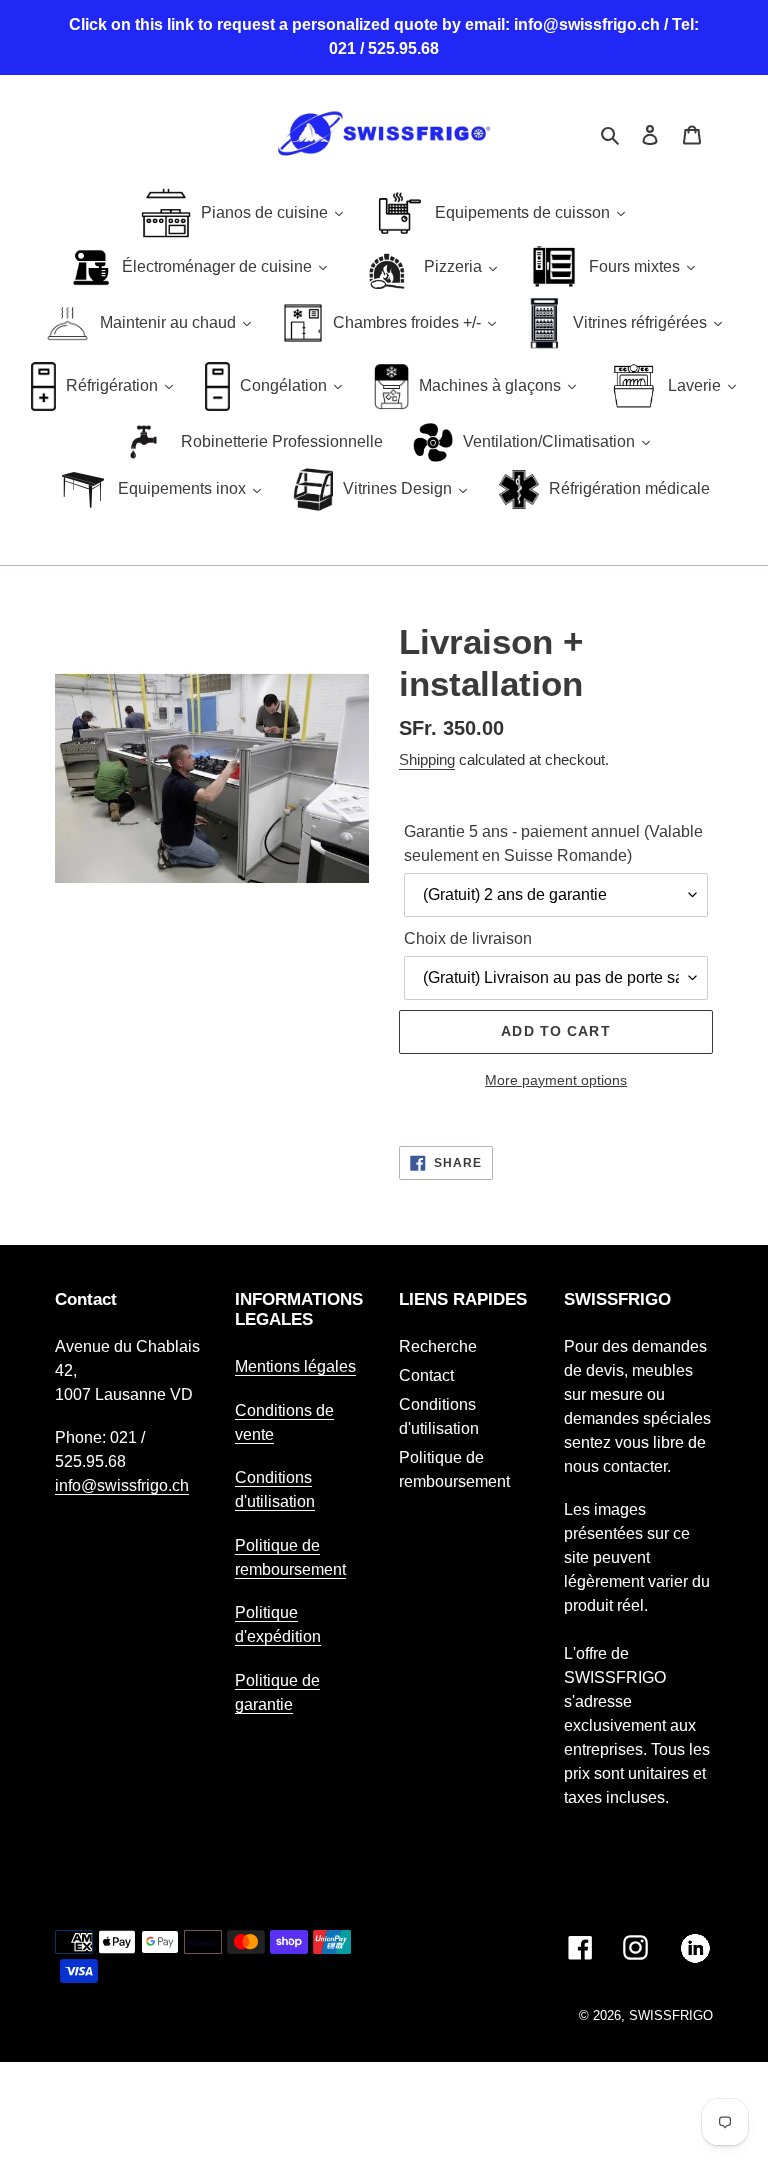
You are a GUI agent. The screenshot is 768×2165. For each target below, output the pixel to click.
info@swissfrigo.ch (122, 1485)
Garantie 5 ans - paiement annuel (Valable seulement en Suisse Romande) (553, 843)
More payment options (556, 1080)
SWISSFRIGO (671, 2015)
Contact (426, 1375)
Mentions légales (295, 1366)
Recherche (438, 1346)
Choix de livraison (468, 938)
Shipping (427, 759)
